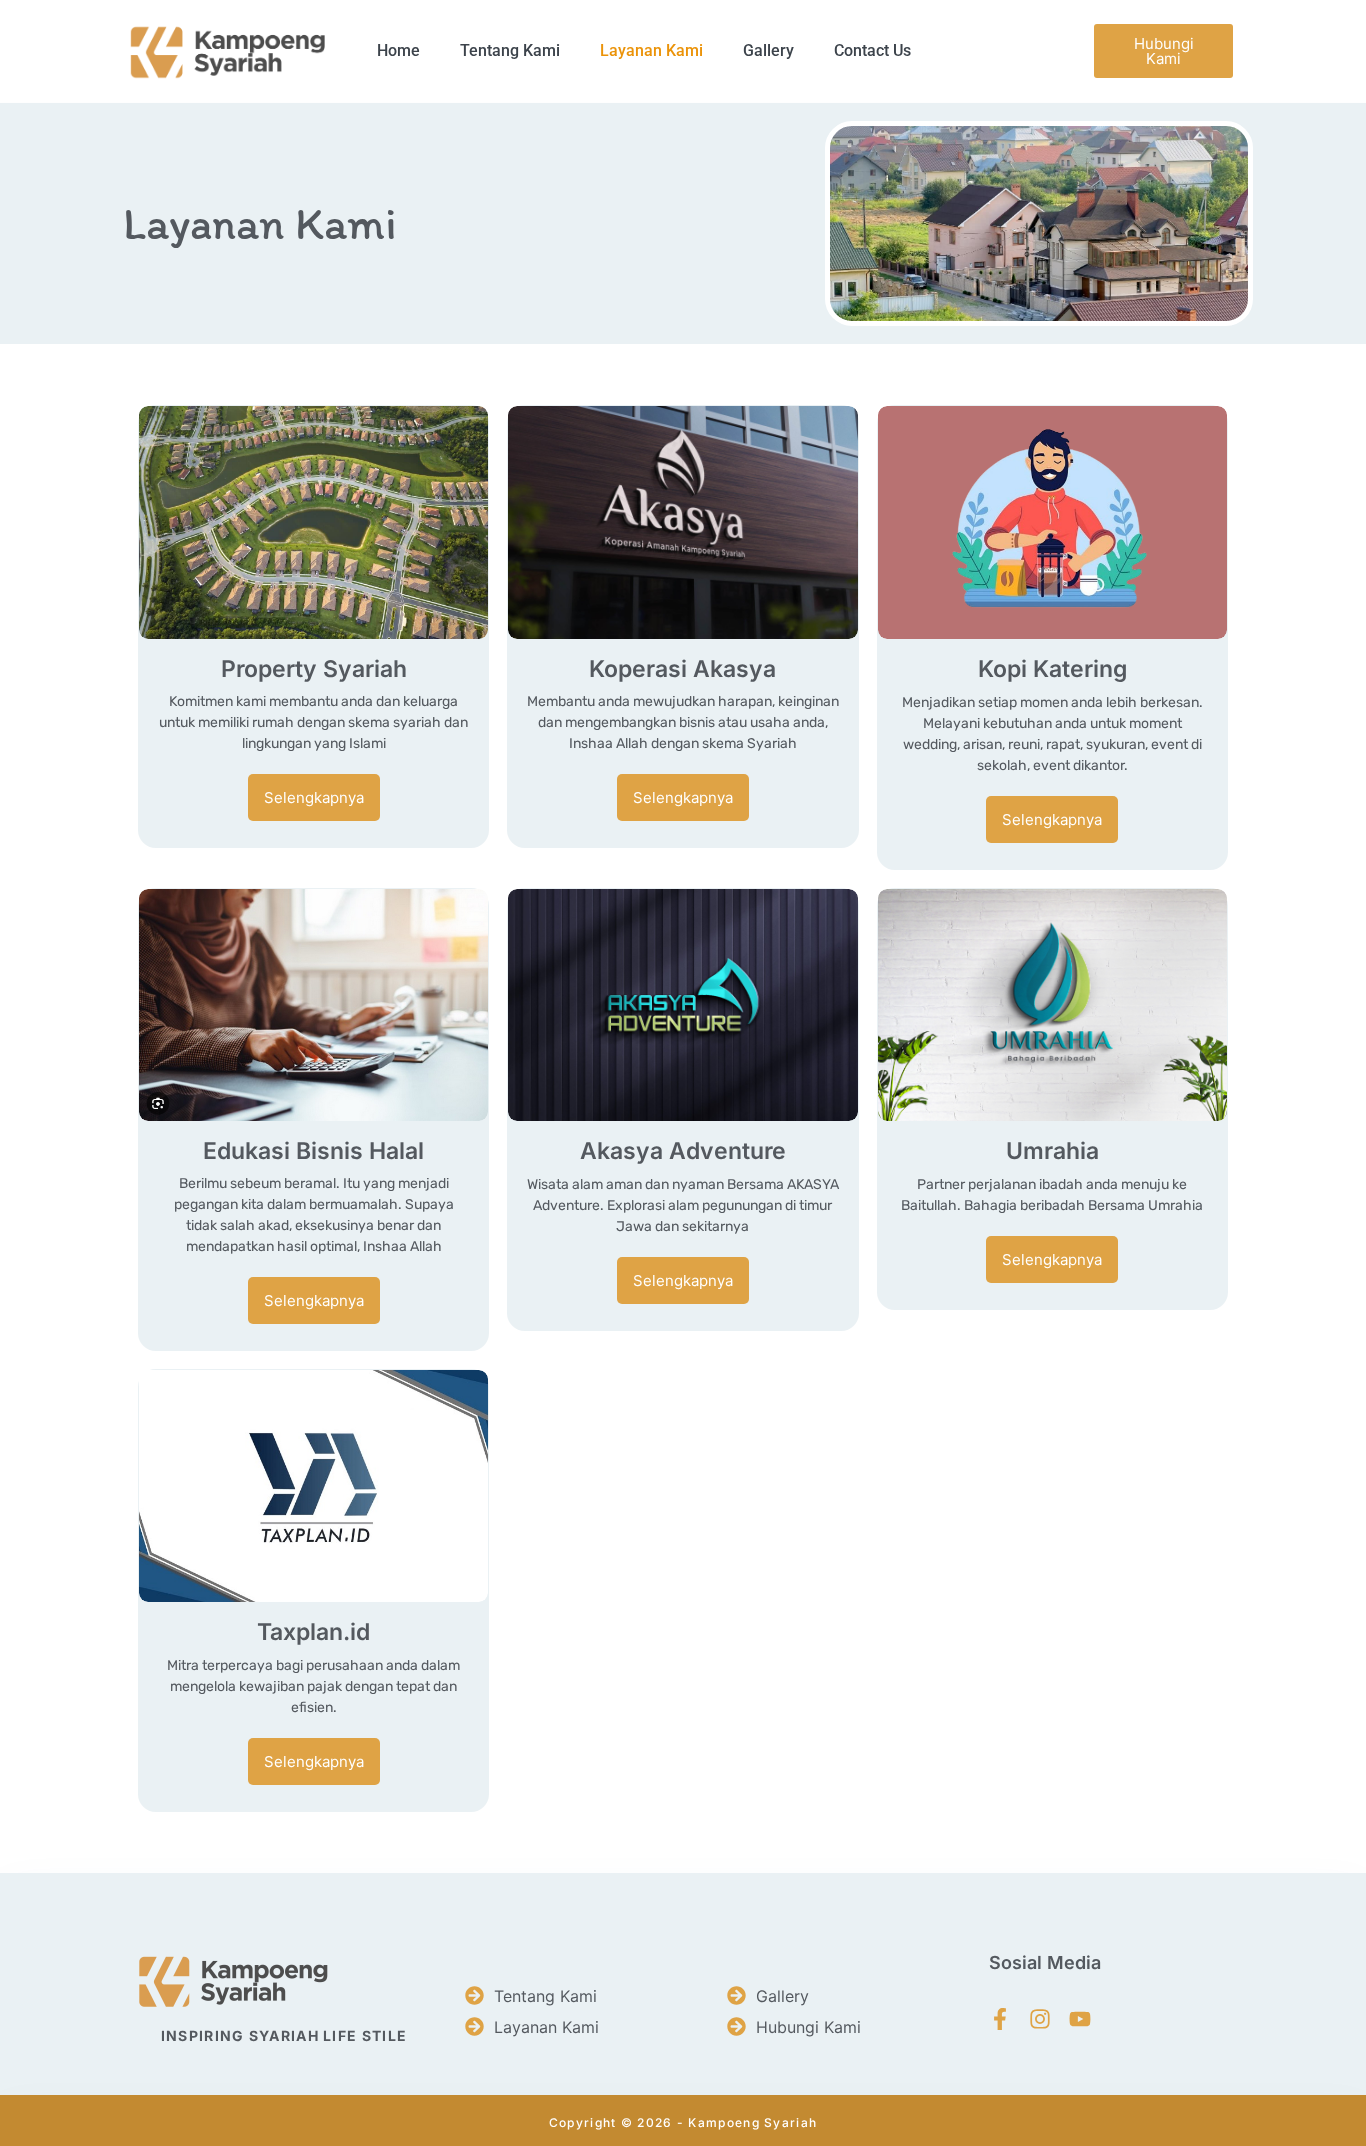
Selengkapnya (314, 797)
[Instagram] (1040, 2019)
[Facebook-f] (1000, 2019)
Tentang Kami (510, 50)
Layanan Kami (651, 50)
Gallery (768, 50)
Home (398, 50)
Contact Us (872, 50)
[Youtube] (1080, 2019)
